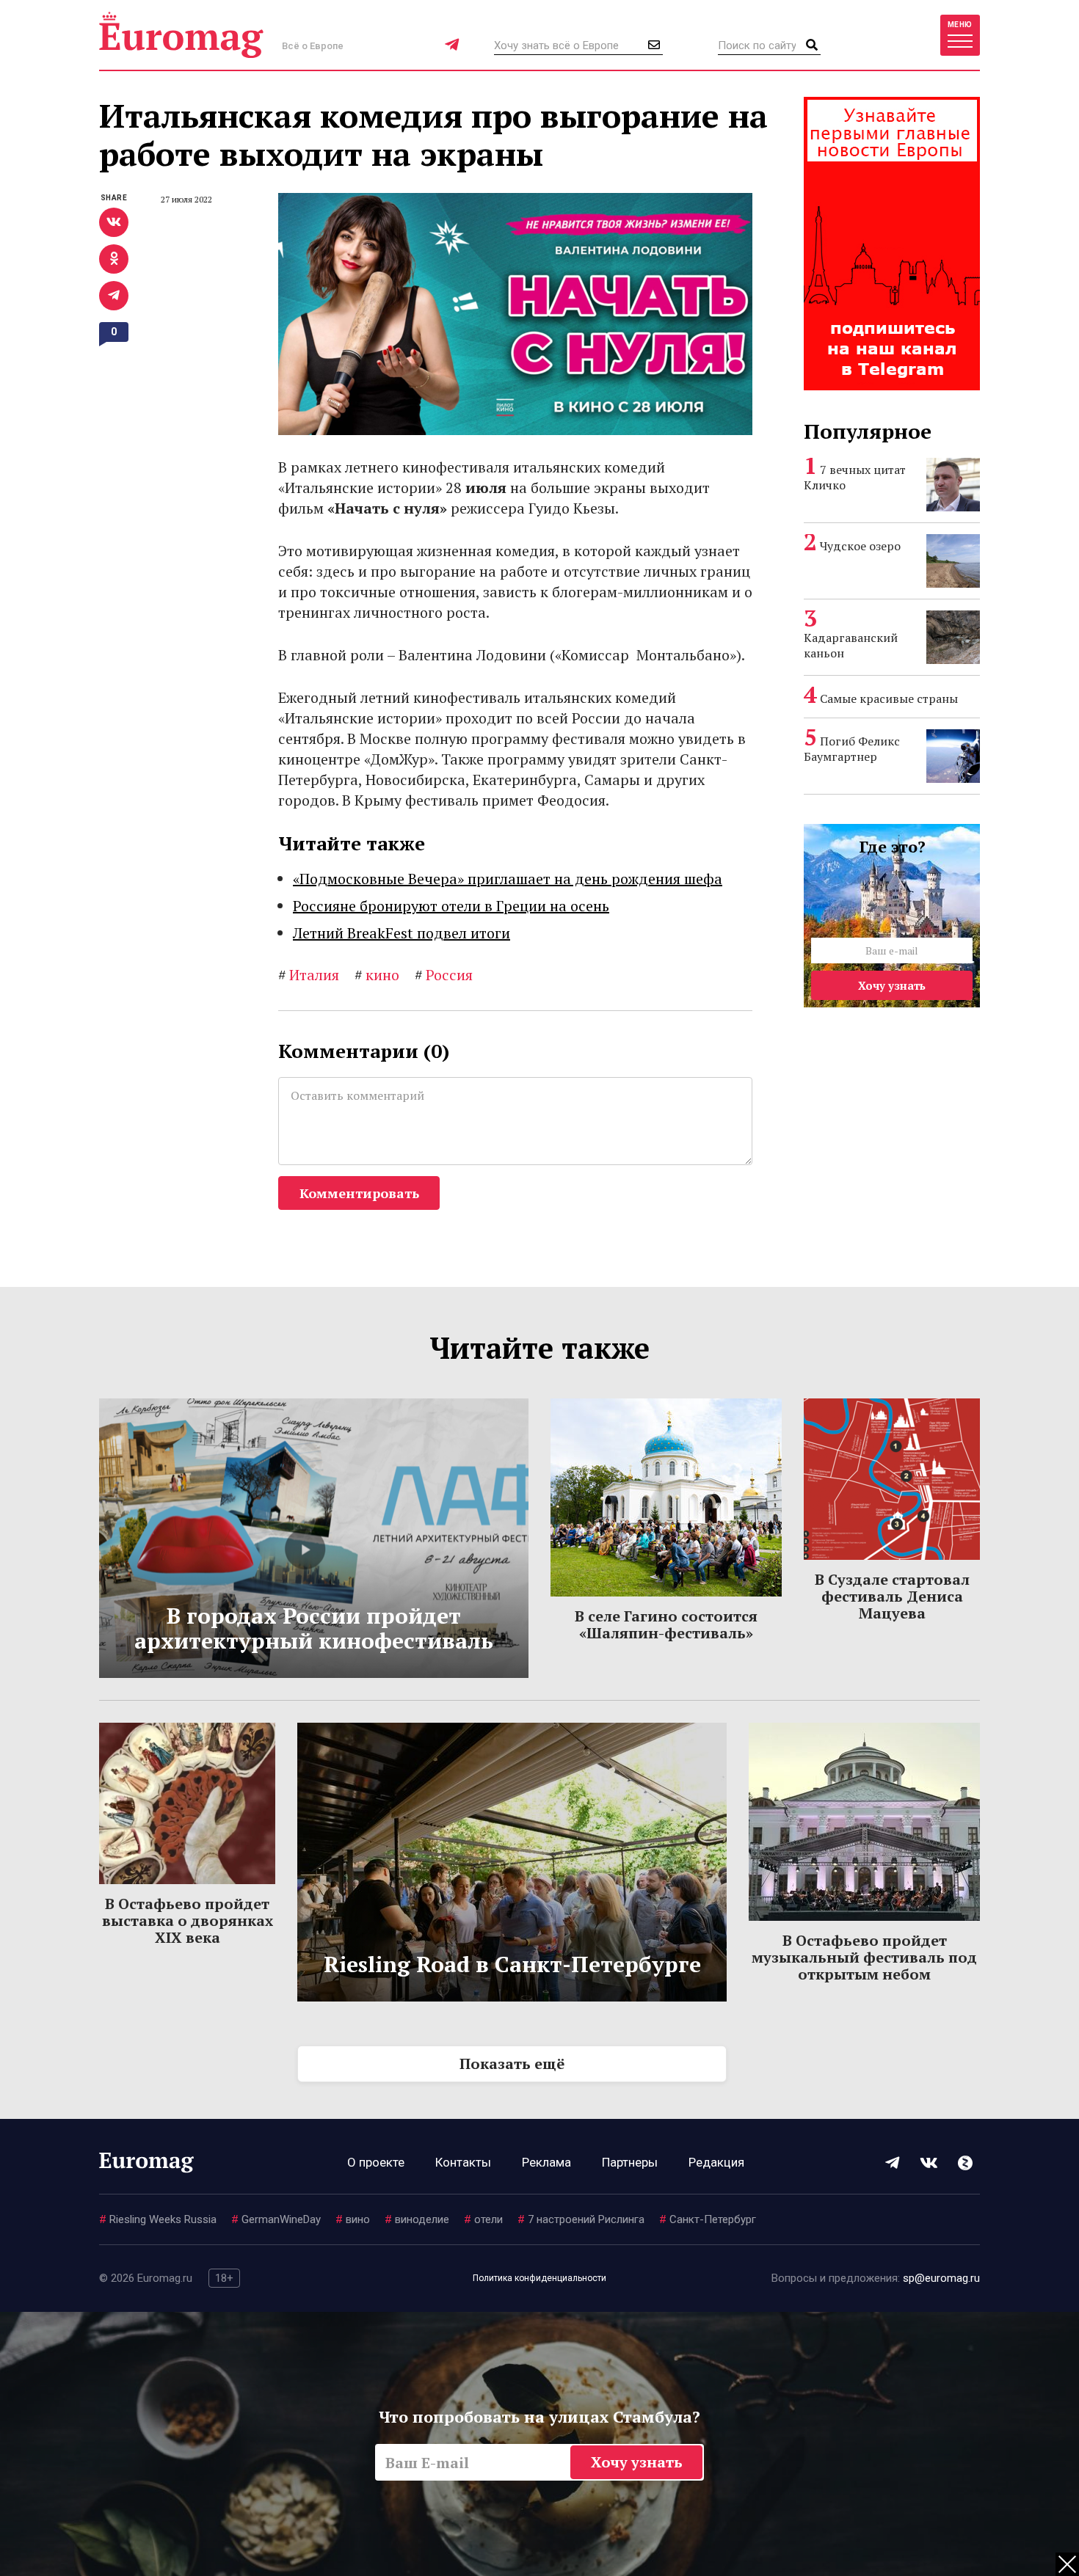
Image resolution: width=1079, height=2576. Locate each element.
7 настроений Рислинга (581, 2219)
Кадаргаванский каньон (851, 645)
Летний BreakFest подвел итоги (402, 933)
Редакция (716, 2162)
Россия (444, 975)
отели (483, 2219)
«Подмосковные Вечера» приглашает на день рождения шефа (508, 879)
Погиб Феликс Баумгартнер (852, 749)
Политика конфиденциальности (539, 2278)
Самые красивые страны (889, 698)
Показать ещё (512, 2064)
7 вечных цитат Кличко (855, 477)
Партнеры (630, 2162)
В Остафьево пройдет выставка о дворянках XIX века (188, 1920)
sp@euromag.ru (941, 2278)
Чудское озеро (860, 546)
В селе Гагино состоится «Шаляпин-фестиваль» (666, 1624)
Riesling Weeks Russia (158, 2219)
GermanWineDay (276, 2219)
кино (377, 975)
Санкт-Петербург (708, 2219)
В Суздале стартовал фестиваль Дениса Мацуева (892, 1596)
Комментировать (359, 1193)
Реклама (546, 2162)
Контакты (463, 2162)
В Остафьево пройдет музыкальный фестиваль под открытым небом (864, 1957)
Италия (309, 975)
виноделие (417, 2219)
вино (353, 2219)
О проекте (376, 2162)
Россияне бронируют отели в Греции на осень (451, 906)
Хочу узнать (892, 985)
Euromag (181, 35)
